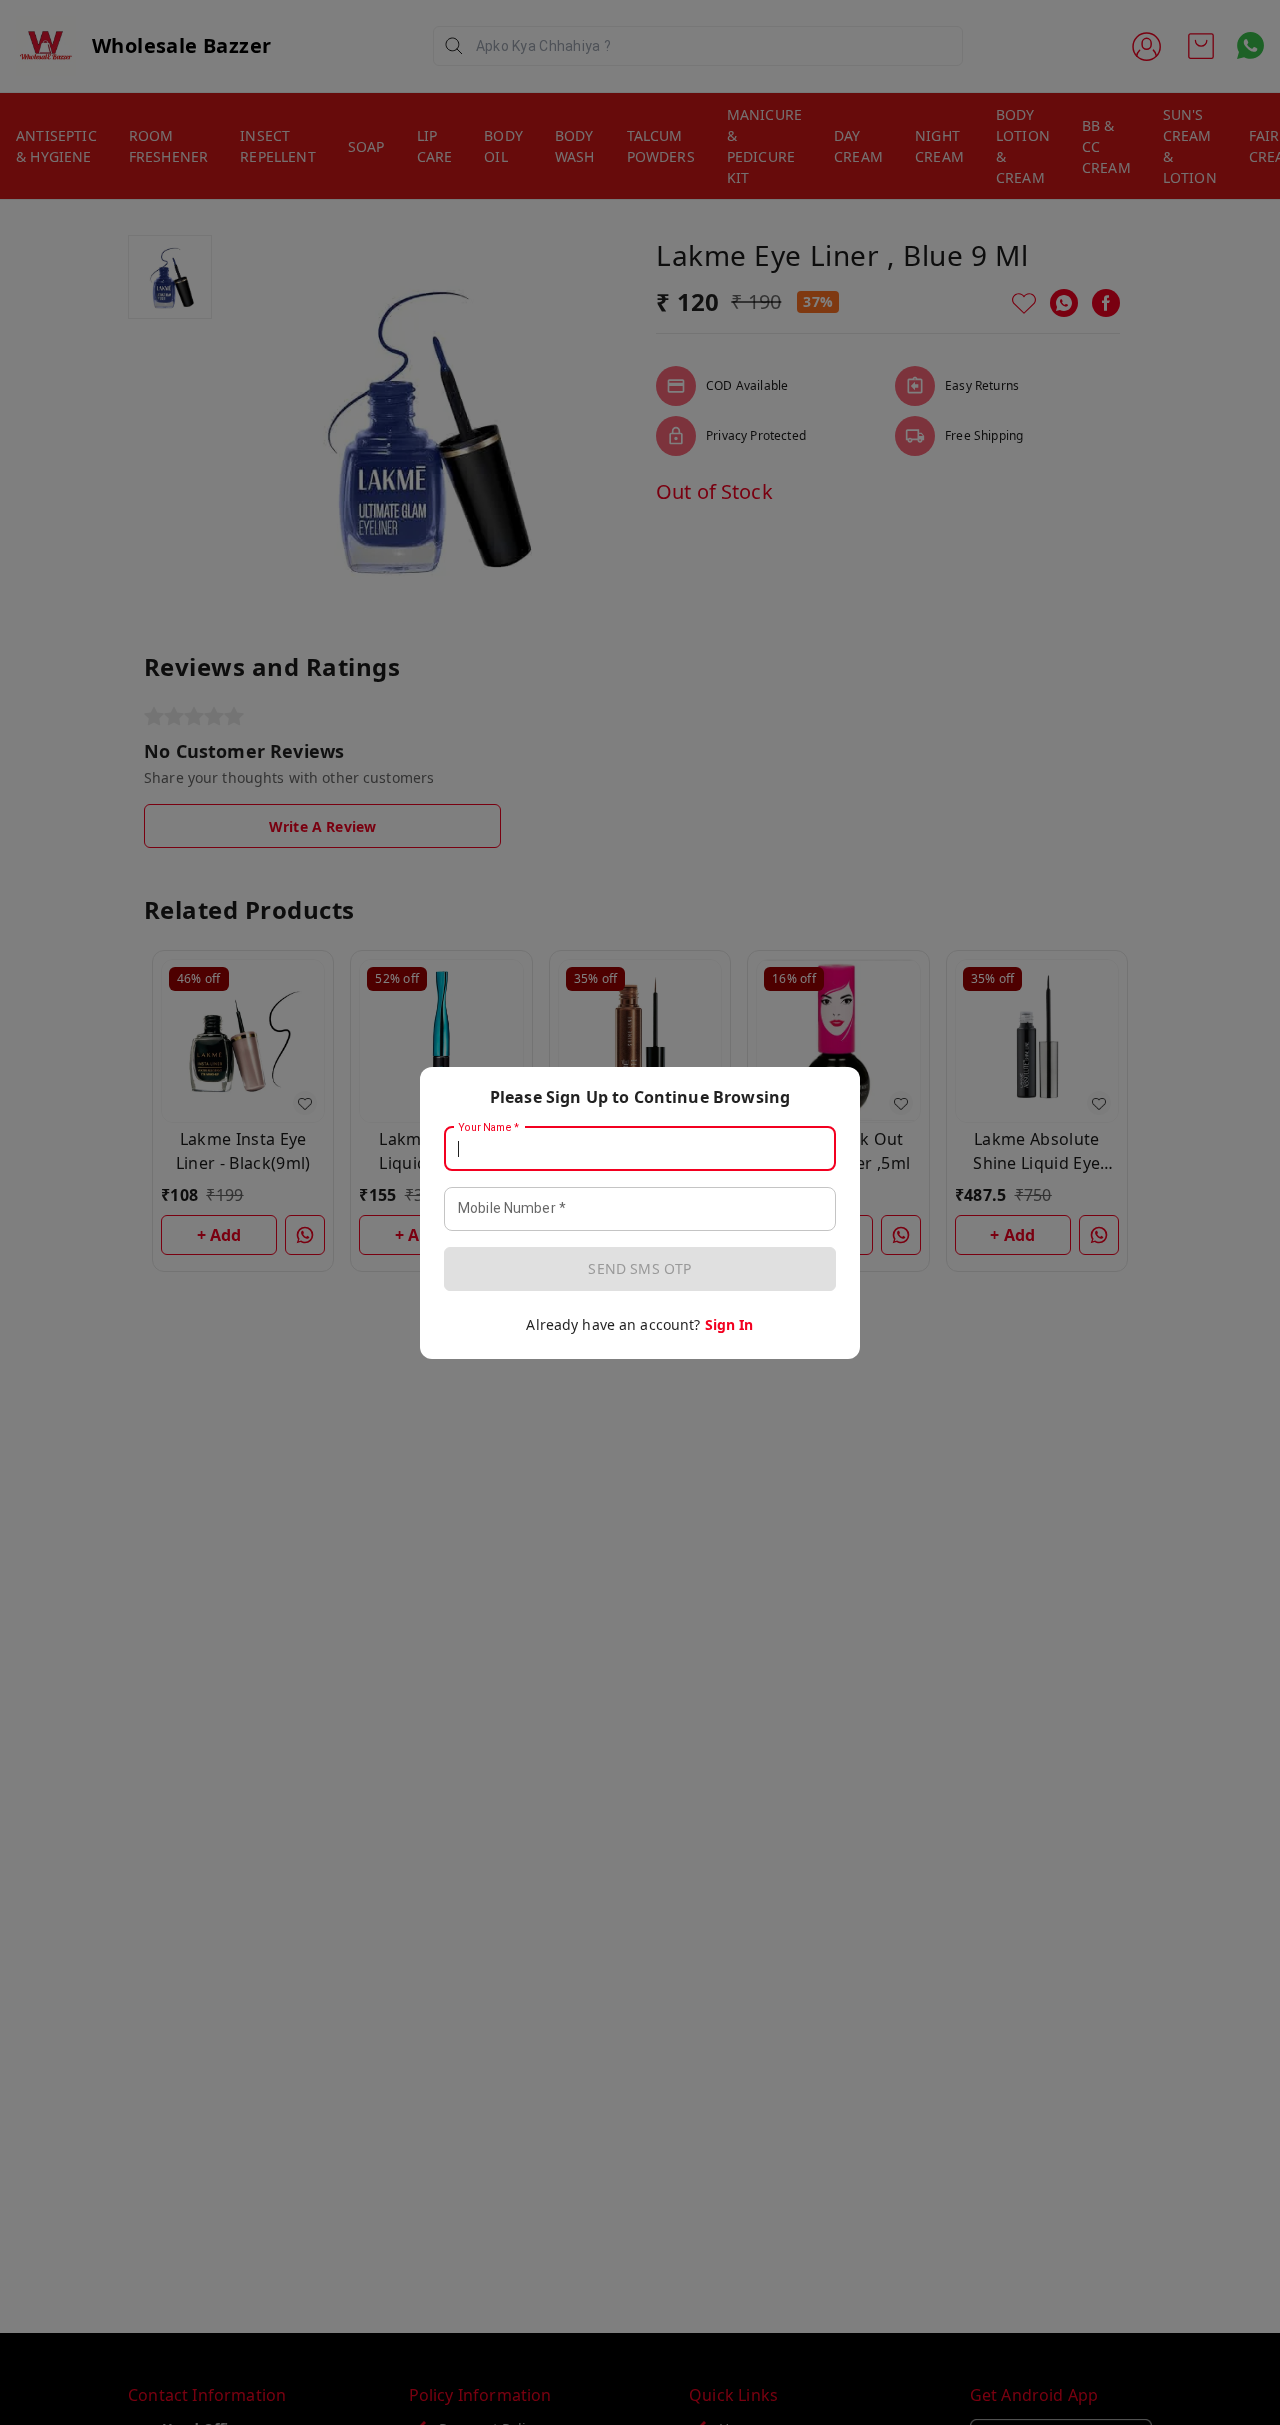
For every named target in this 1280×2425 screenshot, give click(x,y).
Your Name (489, 1127)
